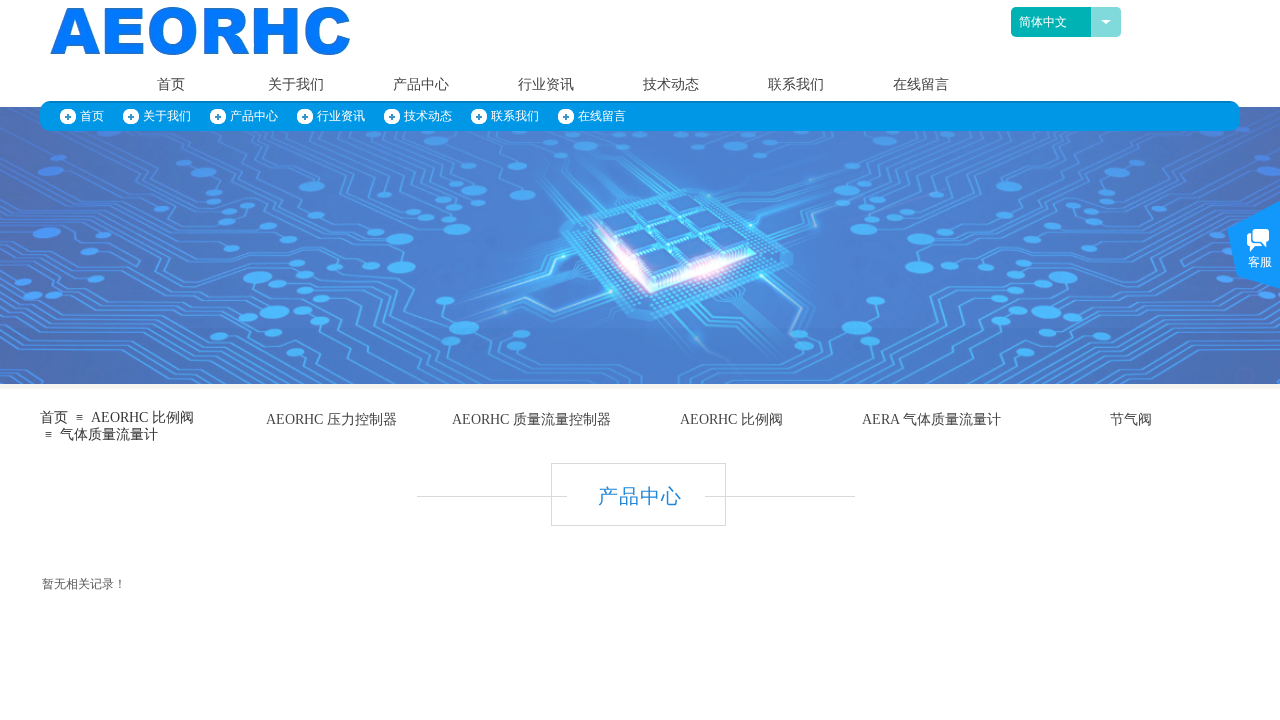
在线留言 (921, 84)
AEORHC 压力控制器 (331, 419)
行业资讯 (546, 84)
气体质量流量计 (109, 434)
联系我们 (796, 84)
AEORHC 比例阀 (731, 419)
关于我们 (296, 84)
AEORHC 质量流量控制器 (531, 419)
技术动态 (671, 84)
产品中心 (421, 84)
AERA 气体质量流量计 (931, 419)
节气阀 (1131, 419)
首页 (171, 84)
